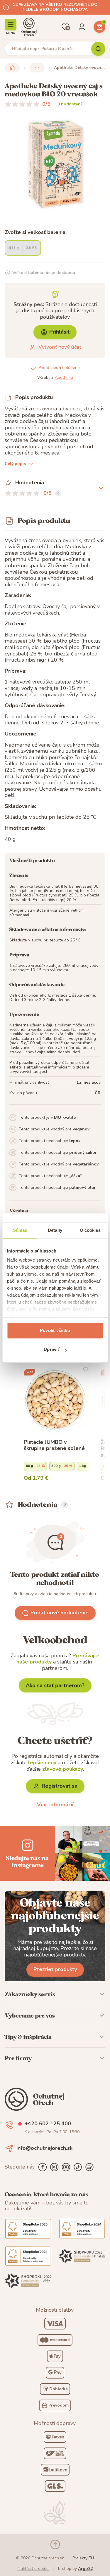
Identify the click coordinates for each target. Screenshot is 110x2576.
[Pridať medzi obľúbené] (86, 1369)
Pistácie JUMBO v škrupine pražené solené (54, 1445)
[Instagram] (54, 2167)
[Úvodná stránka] (29, 27)
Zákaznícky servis (30, 1994)
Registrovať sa (60, 1786)
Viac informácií (55, 1805)
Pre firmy (18, 2058)
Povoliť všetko (55, 1330)
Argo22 (85, 2569)
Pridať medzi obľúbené (59, 368)
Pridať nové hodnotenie (60, 1613)
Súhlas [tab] (20, 1230)
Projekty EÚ (83, 2558)
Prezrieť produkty (55, 1969)
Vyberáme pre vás (30, 2015)
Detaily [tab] (55, 1230)
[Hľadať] (98, 49)
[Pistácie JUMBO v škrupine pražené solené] (55, 1400)
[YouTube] (66, 2167)
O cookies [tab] (90, 1230)
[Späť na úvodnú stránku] (12, 68)
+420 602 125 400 (48, 2124)
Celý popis (15, 464)
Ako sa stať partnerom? (55, 1685)
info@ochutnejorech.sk (44, 2148)
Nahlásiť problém (34, 2569)
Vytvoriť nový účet (60, 347)
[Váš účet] (82, 27)
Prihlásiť (59, 332)
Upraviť (52, 1349)
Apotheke (64, 378)
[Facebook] (43, 2167)
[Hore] (55, 2544)
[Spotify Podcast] (89, 2167)
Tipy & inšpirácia (28, 2037)
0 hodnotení (70, 104)
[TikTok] (78, 2167)
